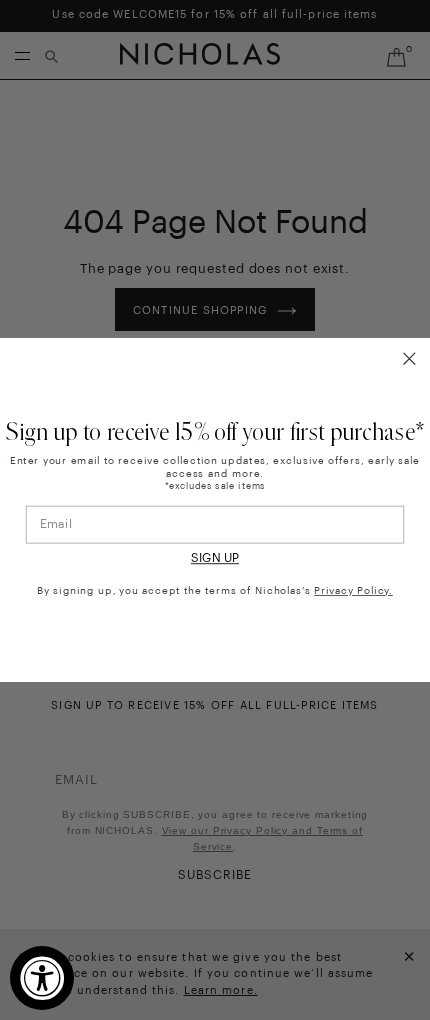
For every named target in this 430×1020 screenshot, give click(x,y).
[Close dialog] (410, 359)
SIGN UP (215, 559)
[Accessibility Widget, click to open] (42, 978)
